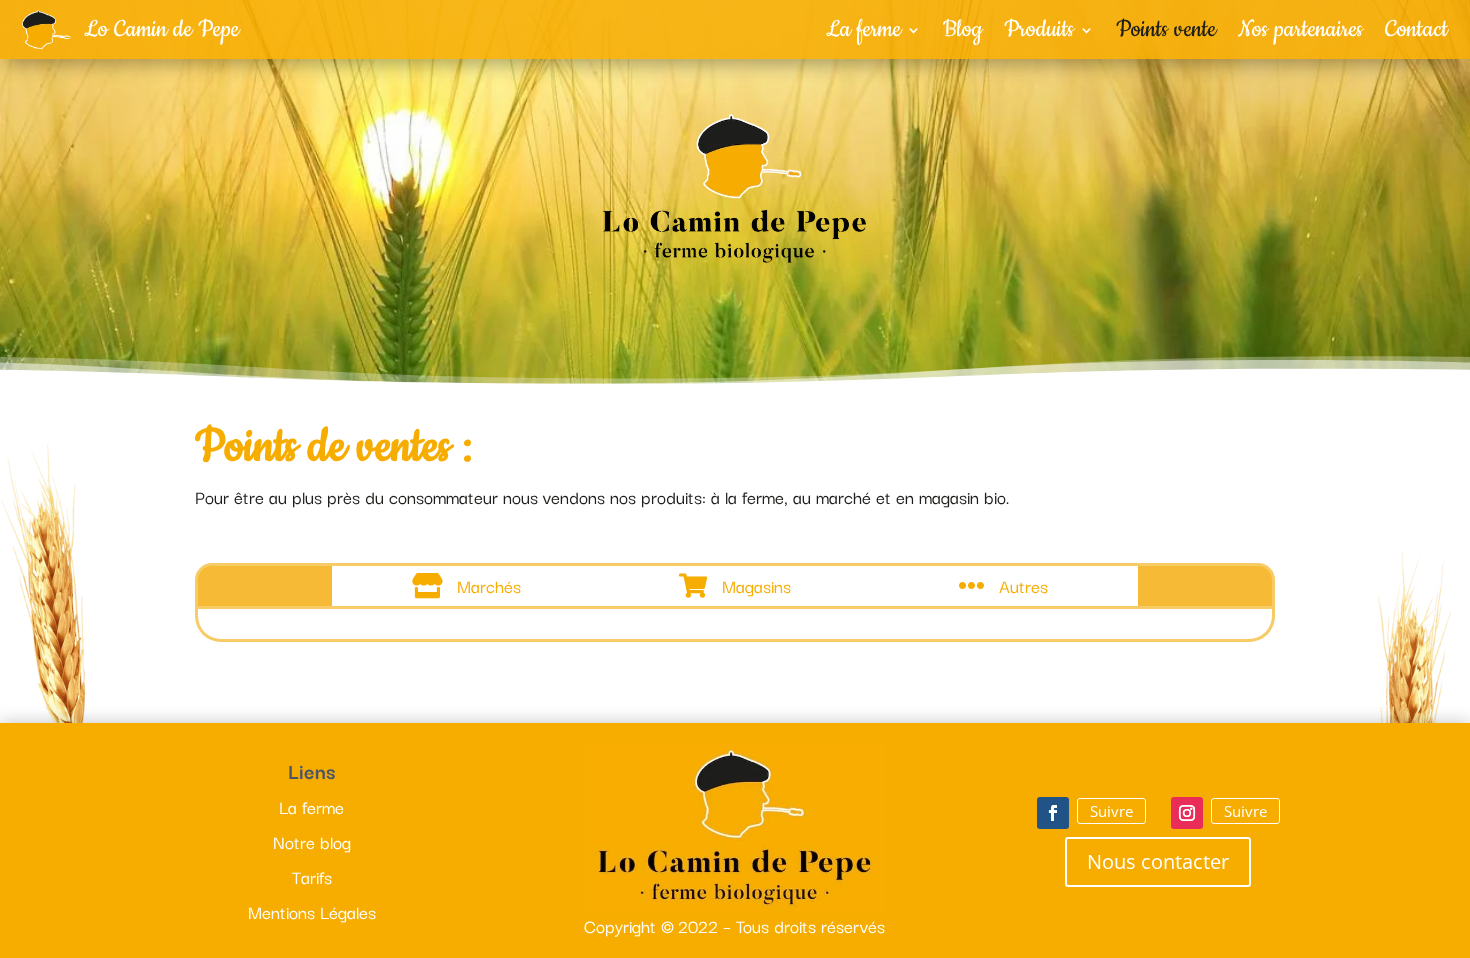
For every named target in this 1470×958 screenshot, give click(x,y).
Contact (1416, 34)
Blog (962, 34)
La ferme (863, 34)
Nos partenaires (1300, 34)
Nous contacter (1158, 861)
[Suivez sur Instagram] (1187, 813)
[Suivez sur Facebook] (1053, 813)
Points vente (1166, 34)
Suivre (1111, 811)
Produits (1039, 34)
